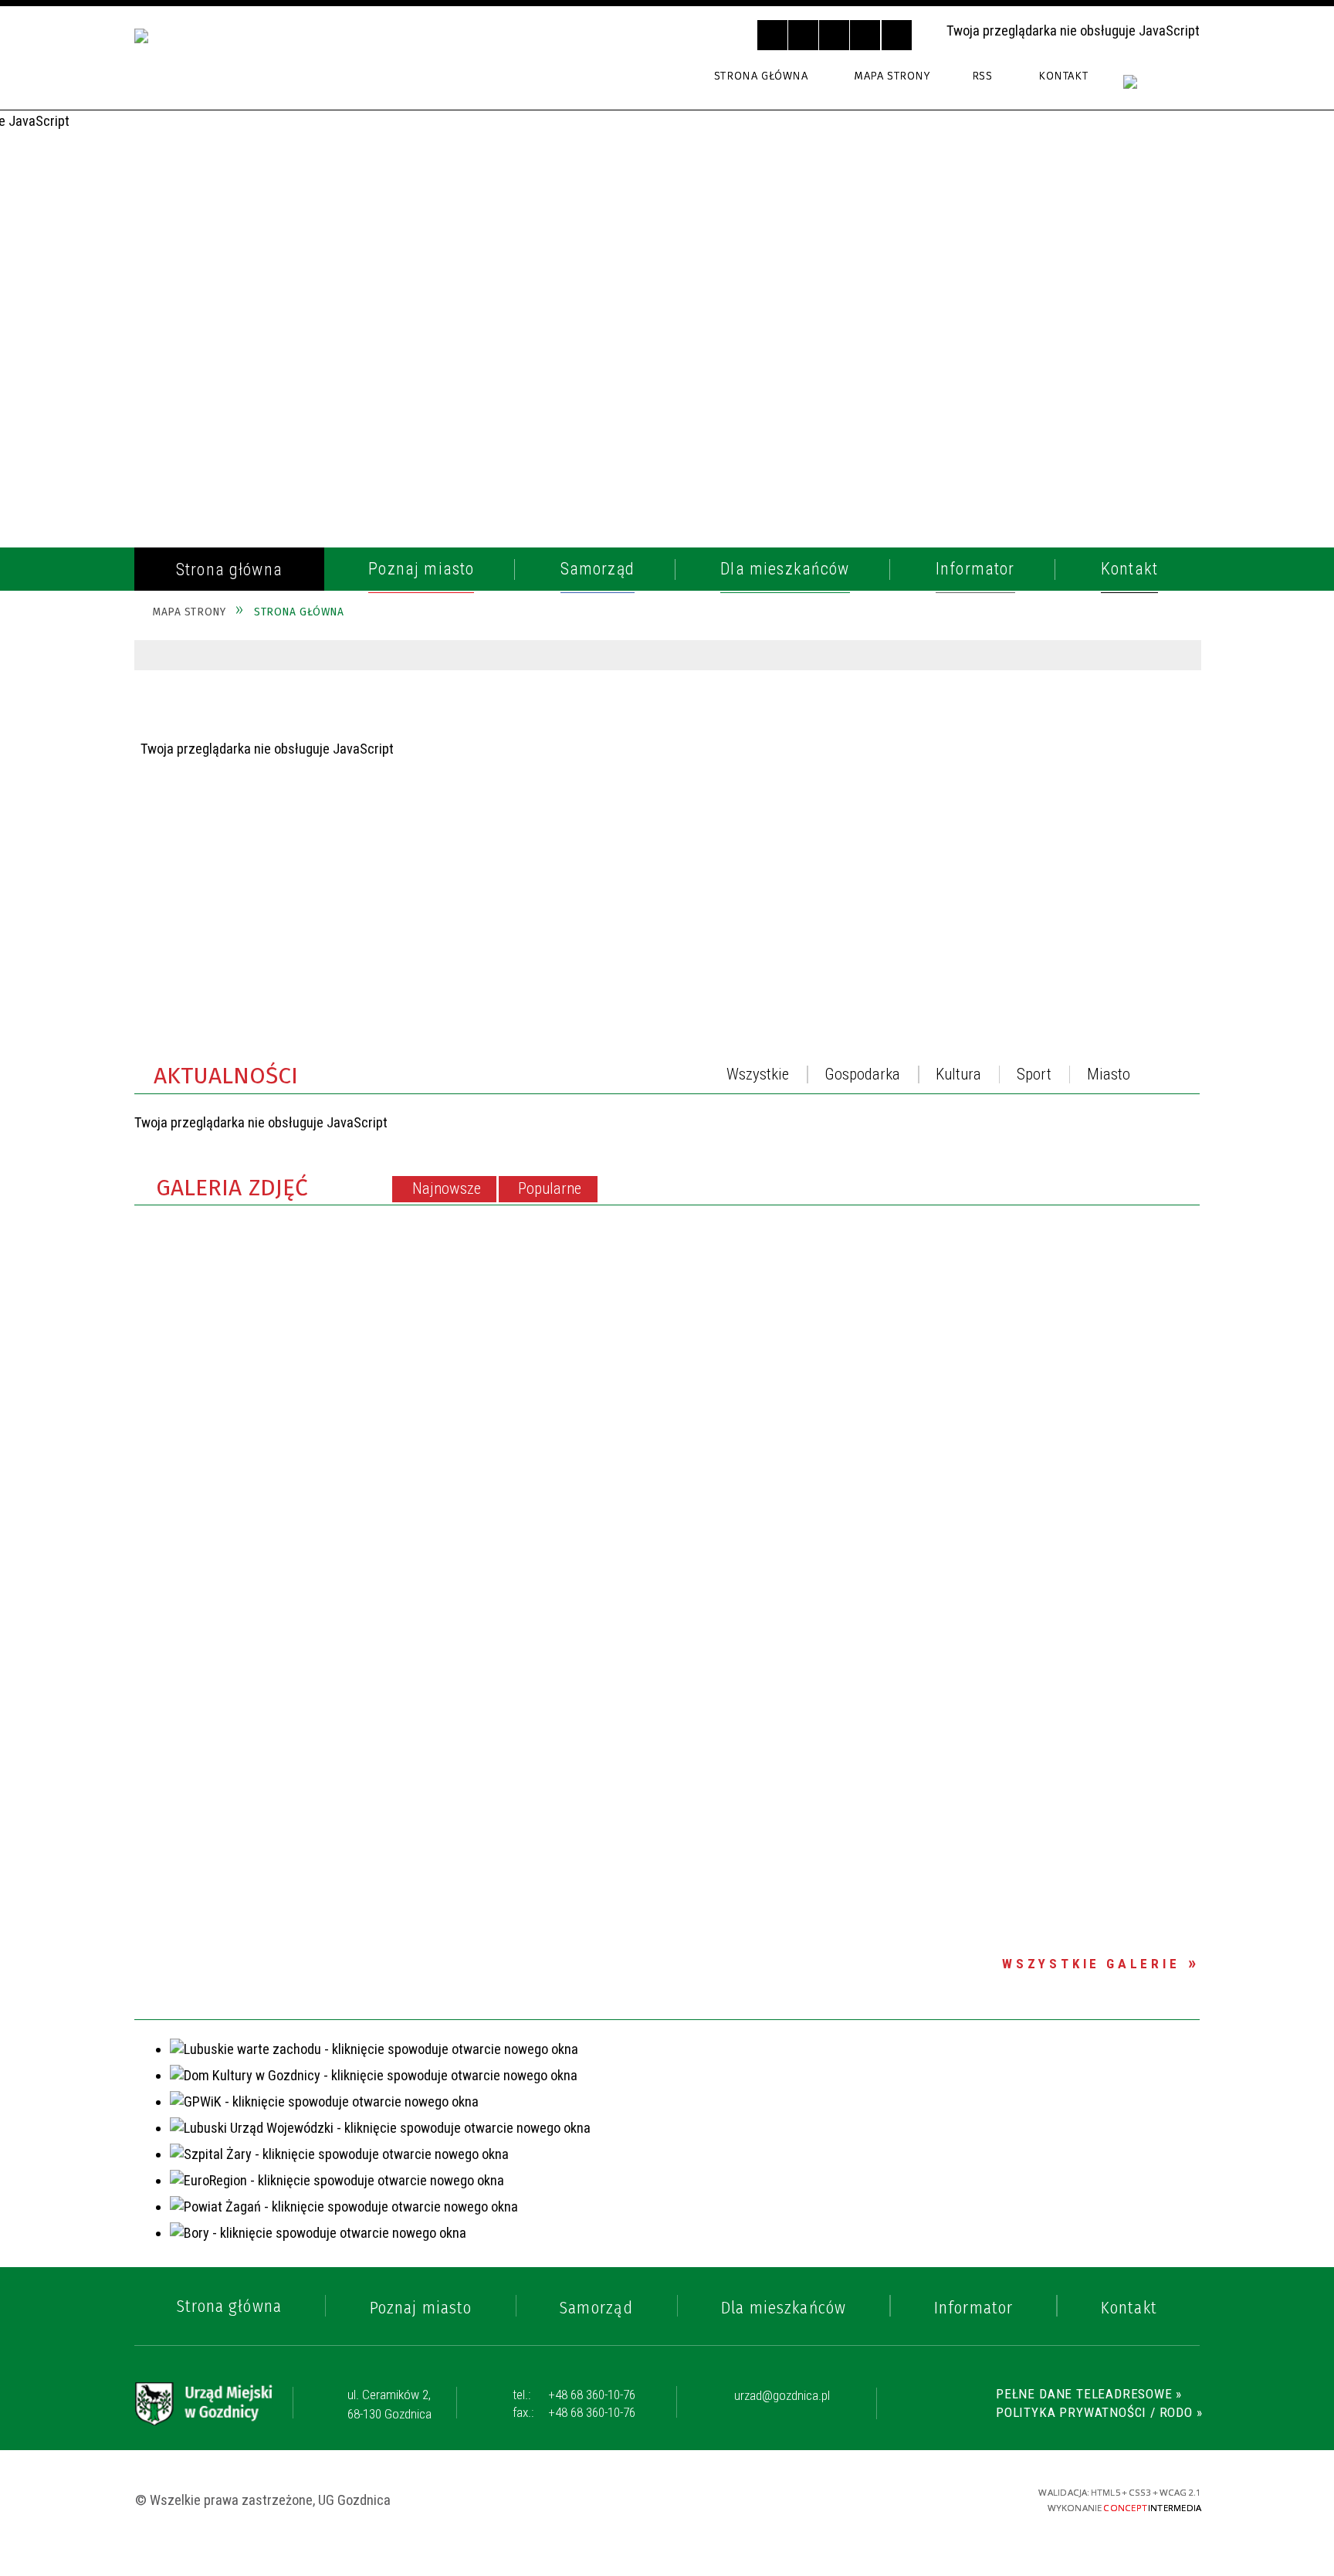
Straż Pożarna (215, 693)
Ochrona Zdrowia (227, 765)
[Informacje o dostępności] (803, 35)
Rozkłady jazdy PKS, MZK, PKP (267, 836)
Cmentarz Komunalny (242, 1116)
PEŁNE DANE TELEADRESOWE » (1089, 2394)
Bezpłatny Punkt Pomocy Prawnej (256, 1069)
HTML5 (866, 2499)
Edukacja (192, 916)
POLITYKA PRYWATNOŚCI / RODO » (1099, 2412)
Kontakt (1063, 76)
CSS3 (892, 2499)
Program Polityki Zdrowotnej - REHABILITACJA (280, 1198)
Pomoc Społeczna (227, 880)
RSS (982, 76)
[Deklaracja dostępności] (834, 35)
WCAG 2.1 (948, 2498)
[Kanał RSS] (1187, 1079)
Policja (185, 658)
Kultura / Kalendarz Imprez (267, 951)
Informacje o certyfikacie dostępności (669, 2500)
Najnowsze (447, 1188)
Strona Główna (761, 76)
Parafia (186, 730)
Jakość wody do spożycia (254, 1023)
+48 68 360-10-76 (574, 2395)
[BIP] (1162, 91)
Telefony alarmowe (235, 622)
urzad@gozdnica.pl (782, 2396)
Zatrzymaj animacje (772, 35)
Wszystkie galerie (1091, 1964)
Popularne (550, 1188)
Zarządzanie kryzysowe (249, 1152)
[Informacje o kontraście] (897, 35)
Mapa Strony (892, 76)
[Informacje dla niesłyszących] (865, 35)
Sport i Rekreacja (225, 987)
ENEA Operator (215, 801)
